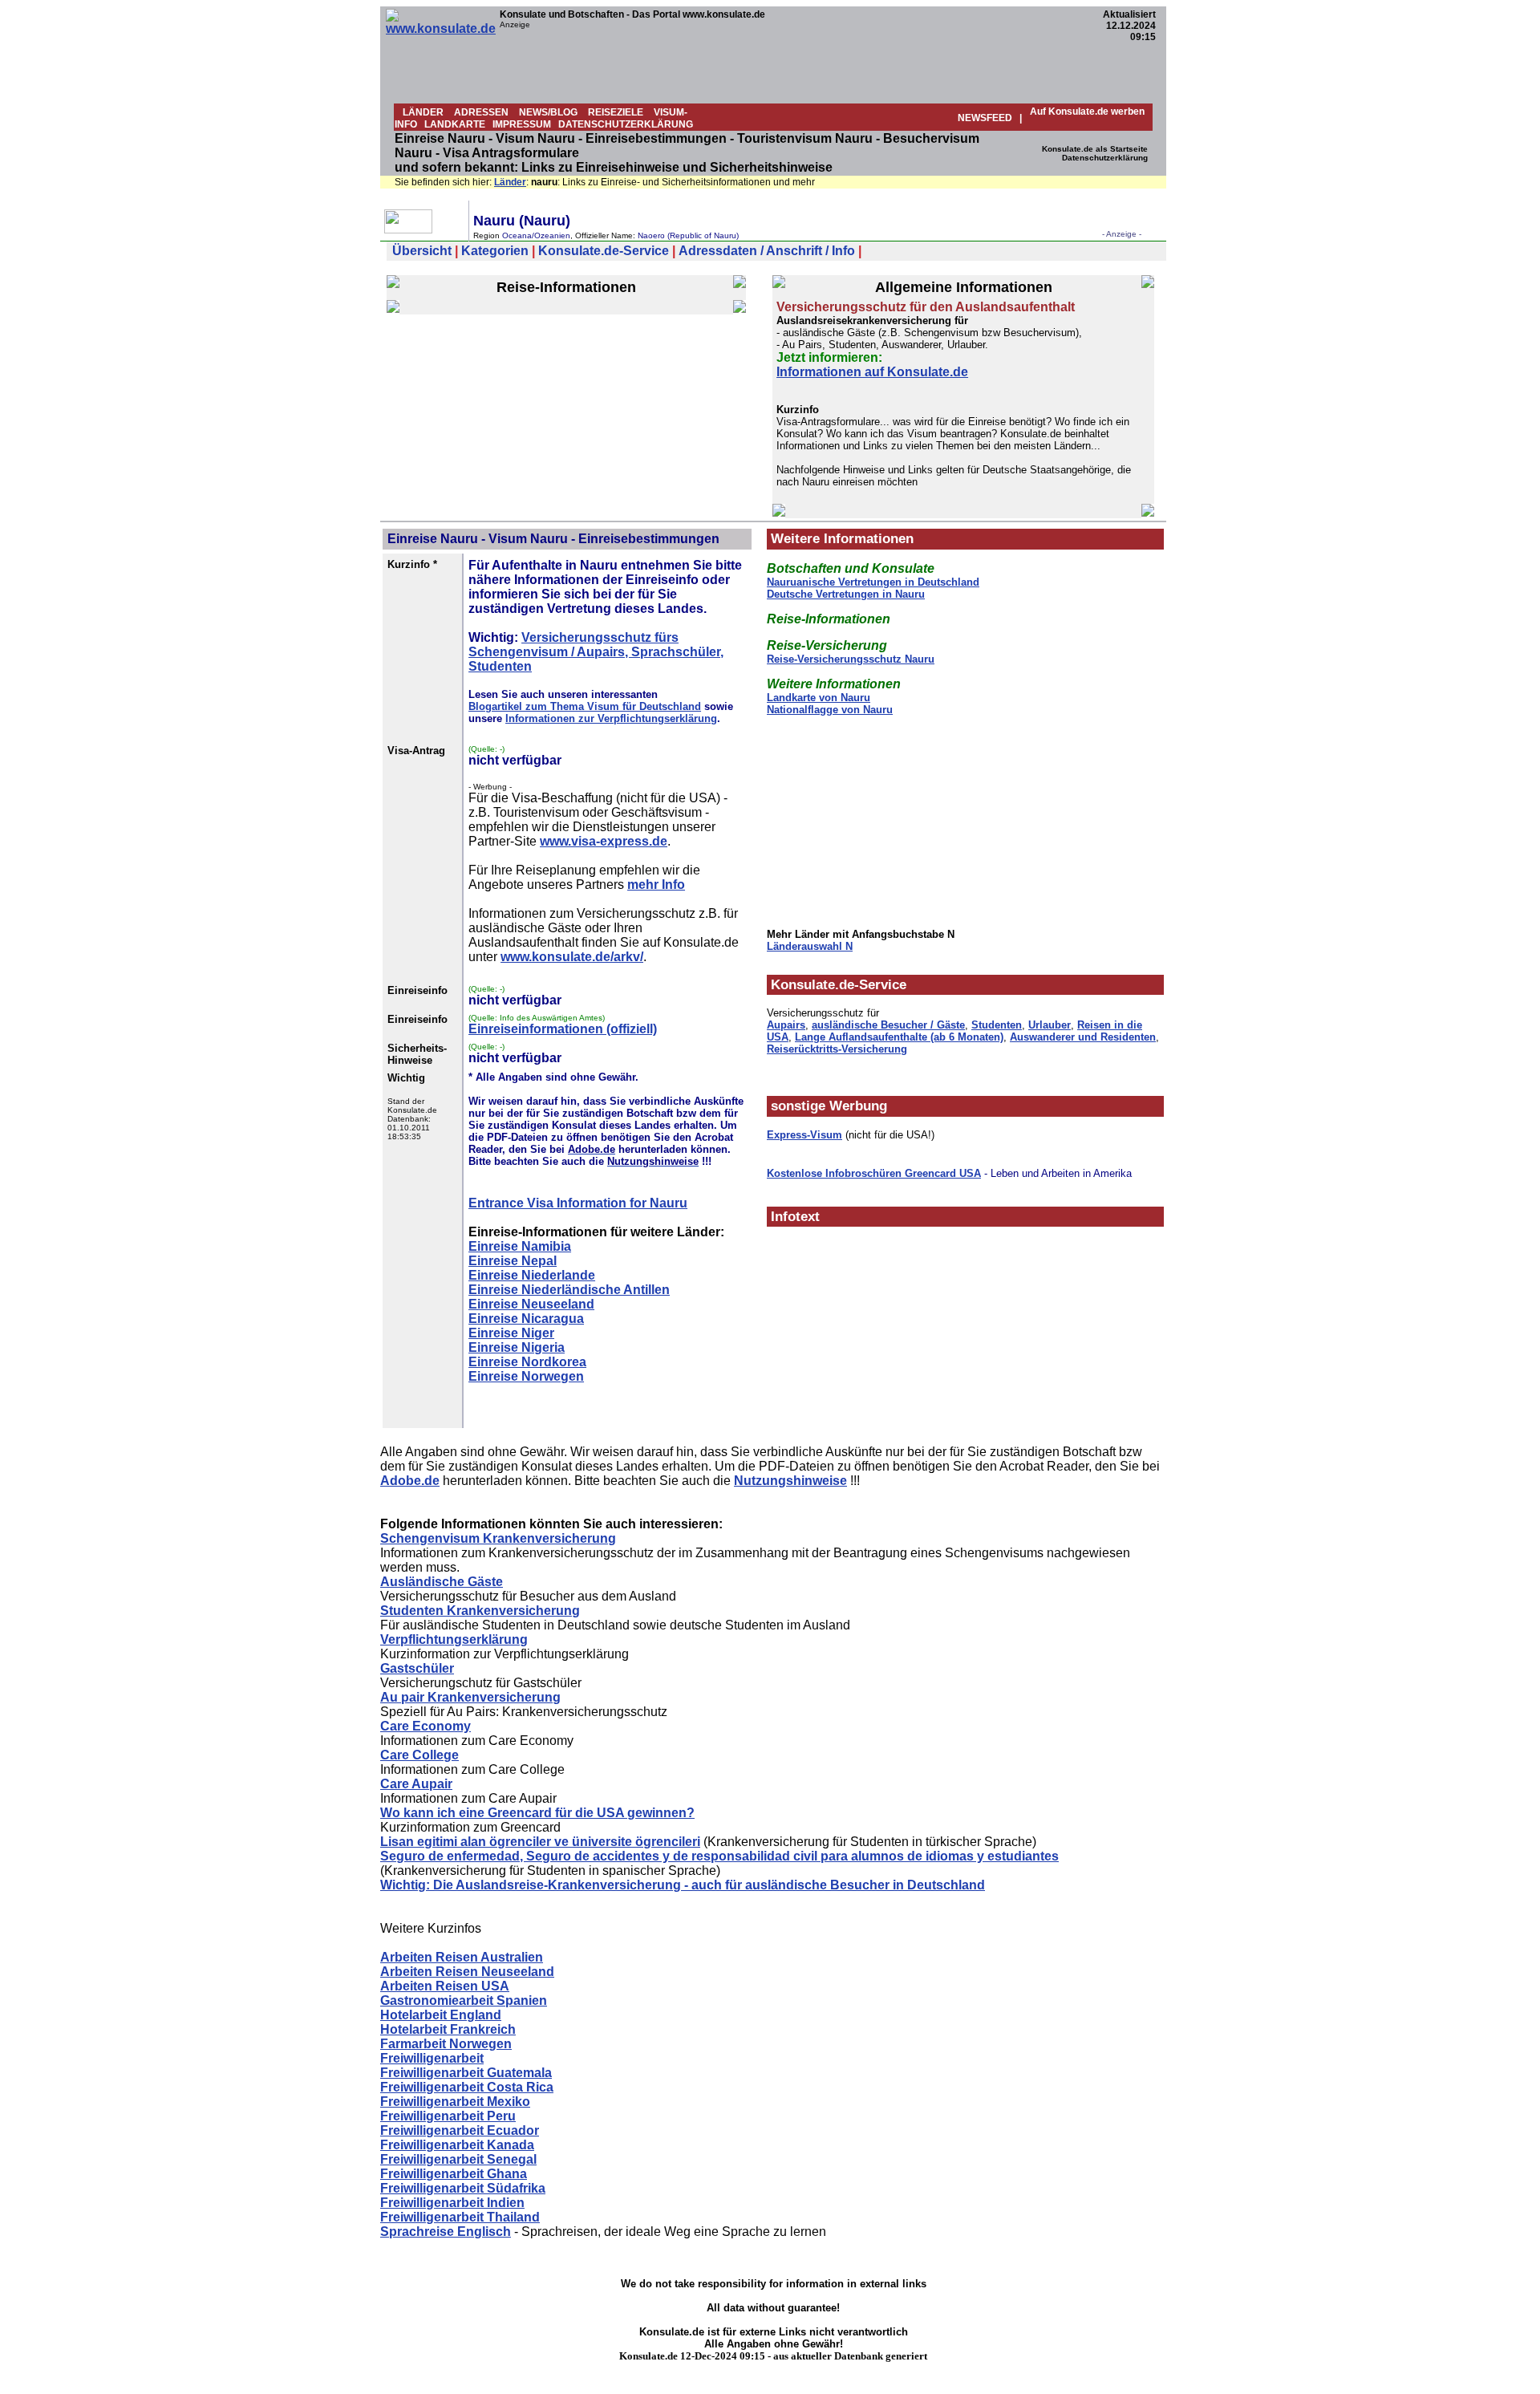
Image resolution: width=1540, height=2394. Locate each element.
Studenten (997, 1025)
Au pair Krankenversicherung (470, 1697)
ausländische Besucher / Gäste (888, 1025)
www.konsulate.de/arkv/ (572, 957)
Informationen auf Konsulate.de (872, 372)
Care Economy (426, 1726)
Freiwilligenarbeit (432, 2058)
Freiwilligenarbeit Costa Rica (467, 2087)
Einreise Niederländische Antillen (569, 1290)
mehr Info (656, 885)
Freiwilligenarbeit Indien (452, 2203)
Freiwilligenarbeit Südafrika (463, 2188)
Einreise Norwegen (526, 1376)
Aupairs (786, 1025)
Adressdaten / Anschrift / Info (767, 251)
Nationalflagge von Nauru (830, 710)
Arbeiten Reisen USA (445, 1986)
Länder (510, 182)
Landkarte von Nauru (819, 698)
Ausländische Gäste (442, 1582)
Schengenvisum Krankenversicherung (498, 1538)
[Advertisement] (792, 65)
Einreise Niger (511, 1333)
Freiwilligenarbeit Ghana (454, 2174)
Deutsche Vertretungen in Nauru (846, 594)
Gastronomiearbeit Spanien (464, 2000)
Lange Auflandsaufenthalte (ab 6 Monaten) (899, 1037)
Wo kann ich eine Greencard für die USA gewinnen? (537, 1813)
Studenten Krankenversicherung (480, 1611)
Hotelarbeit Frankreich (448, 2029)
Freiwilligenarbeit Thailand (460, 2217)
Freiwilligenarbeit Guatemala (466, 2073)
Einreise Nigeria (517, 1347)
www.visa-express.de (604, 841)
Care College (419, 1755)
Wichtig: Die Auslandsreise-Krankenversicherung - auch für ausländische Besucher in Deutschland (683, 1885)
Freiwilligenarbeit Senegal (458, 2159)
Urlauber (1050, 1025)
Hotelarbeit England (441, 2015)
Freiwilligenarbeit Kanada (457, 2145)
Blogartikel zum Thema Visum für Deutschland (585, 706)
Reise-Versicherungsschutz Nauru (851, 659)
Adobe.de (410, 1481)
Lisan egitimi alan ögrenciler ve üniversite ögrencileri (540, 1842)
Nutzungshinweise (790, 1481)
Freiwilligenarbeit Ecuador (460, 2130)
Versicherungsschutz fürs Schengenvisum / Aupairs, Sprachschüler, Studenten (596, 652)
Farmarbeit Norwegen (446, 2044)
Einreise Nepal (513, 1261)
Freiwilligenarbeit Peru (448, 2116)
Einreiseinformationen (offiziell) (563, 1029)
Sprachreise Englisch (446, 2232)
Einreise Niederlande (532, 1275)
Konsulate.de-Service (604, 251)
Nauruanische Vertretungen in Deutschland (873, 582)
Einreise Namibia (520, 1246)
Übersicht (422, 251)
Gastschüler (417, 1668)
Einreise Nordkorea (527, 1362)
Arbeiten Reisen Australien (462, 1957)
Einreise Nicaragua (526, 1319)
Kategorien (495, 251)
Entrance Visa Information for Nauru (578, 1203)
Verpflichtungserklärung (454, 1639)
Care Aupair (416, 1784)
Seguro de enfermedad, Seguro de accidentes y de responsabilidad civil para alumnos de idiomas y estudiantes (719, 1856)
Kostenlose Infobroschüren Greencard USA (874, 1173)
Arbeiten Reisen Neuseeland (467, 1972)
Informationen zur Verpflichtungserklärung (611, 718)
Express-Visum (804, 1135)
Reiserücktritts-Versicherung (837, 1049)
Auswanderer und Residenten (1083, 1037)
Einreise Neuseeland (531, 1304)
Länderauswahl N (810, 946)
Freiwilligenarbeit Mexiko (455, 2102)
